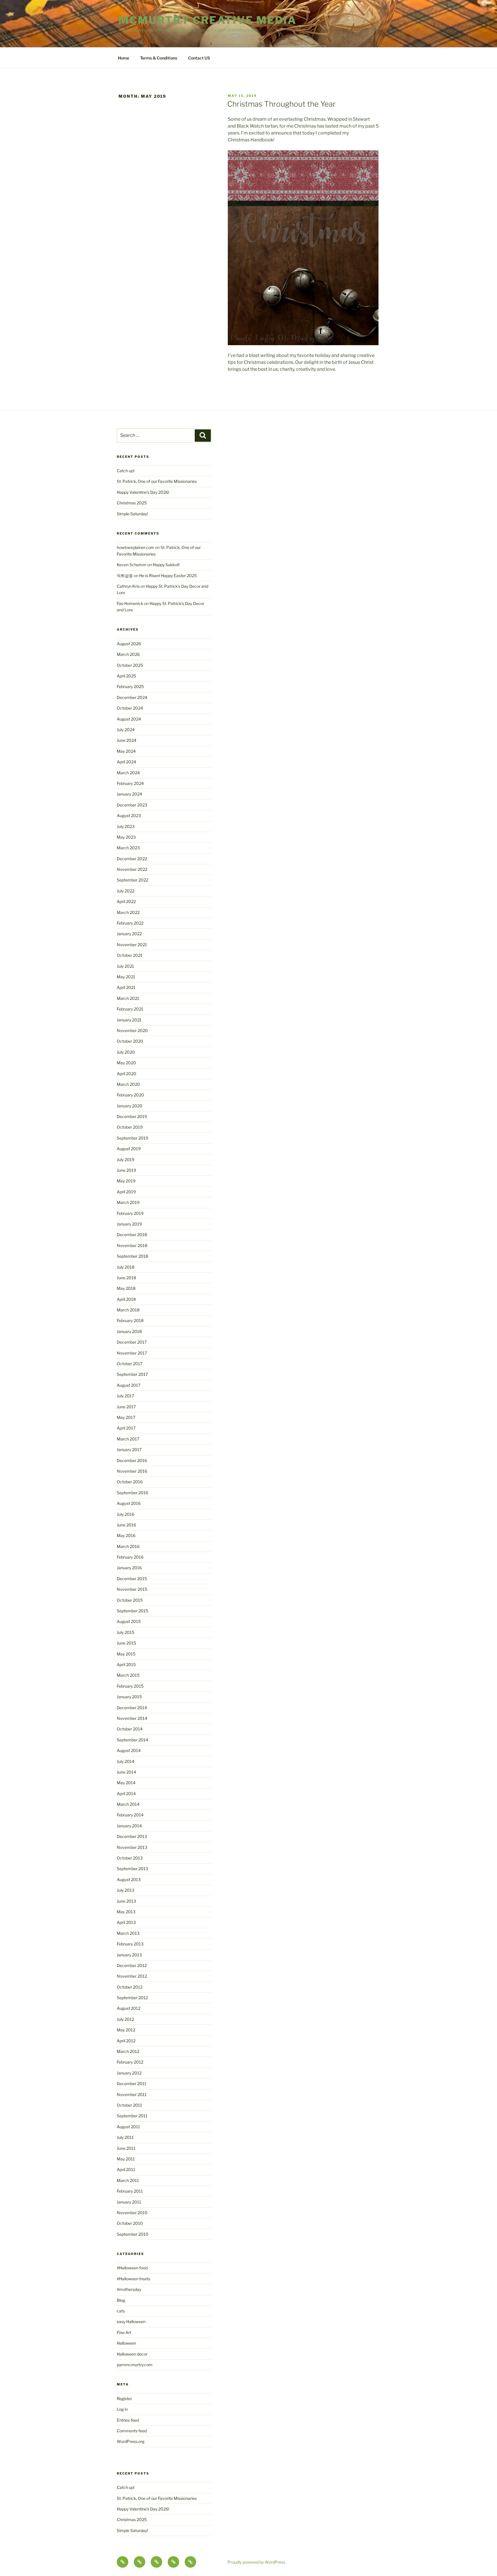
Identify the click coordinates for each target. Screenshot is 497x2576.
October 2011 (129, 2105)
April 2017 (126, 1428)
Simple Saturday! (132, 514)
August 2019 (129, 1149)
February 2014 (130, 1815)
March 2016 (128, 1546)
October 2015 (130, 1600)
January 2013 (129, 1955)
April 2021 (126, 987)
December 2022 (132, 859)
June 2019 (126, 1170)
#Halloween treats (133, 2279)
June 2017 (126, 1407)
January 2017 (129, 1450)
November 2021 (132, 945)
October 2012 (130, 1987)
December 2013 (132, 1836)
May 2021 (126, 977)
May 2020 (126, 1063)
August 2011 (128, 2127)
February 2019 (130, 1213)
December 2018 (132, 1235)
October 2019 (130, 1127)
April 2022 (126, 901)
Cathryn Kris (128, 586)
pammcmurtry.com (135, 2365)
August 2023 (129, 816)
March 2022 (128, 912)
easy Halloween (131, 2322)
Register (124, 2399)
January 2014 (129, 1826)
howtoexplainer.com (135, 547)
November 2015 (132, 1589)
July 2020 (126, 1052)
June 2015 (126, 1643)
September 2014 (132, 1740)
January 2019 (129, 1224)
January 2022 (129, 934)
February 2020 (130, 1095)
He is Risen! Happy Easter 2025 (168, 576)
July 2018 (126, 1267)
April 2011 (126, 2169)
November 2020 (132, 1030)
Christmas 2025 (132, 503)
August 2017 (129, 1385)
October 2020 (130, 1041)
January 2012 (129, 2073)
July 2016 (126, 1514)
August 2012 (129, 2008)
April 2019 (126, 1192)
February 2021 (130, 1009)
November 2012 (132, 1976)
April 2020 (127, 1074)
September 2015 (132, 1611)
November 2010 (132, 2213)
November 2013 (132, 1847)
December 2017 (132, 1342)
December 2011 (132, 2084)
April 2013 (126, 1922)
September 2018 (132, 1256)
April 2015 (126, 1664)
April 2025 (126, 676)
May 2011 (126, 2159)
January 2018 (129, 1331)
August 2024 (129, 719)
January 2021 (129, 1020)
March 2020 (128, 1084)
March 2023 (128, 848)
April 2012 (126, 2041)
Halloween (126, 2343)
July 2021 (125, 966)
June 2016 (126, 1525)
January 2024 (129, 794)
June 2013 (126, 1901)
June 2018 (126, 1278)
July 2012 (125, 2019)
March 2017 (128, 1439)
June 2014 (126, 1772)
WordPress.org (131, 2441)
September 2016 (132, 1493)
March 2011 (128, 2180)
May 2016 (126, 1535)
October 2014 (130, 1729)
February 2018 (130, 1320)
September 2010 (133, 2234)
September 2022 (132, 880)
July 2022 (126, 891)
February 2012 (130, 2062)
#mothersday (129, 2289)
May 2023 (126, 837)
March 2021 (128, 998)
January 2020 (130, 1106)
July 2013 (126, 1890)
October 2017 (130, 1364)
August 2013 (129, 1879)
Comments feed (132, 2431)
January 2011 (129, 2202)
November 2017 (132, 1353)
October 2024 (130, 708)
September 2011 (132, 2116)
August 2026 (129, 644)
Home (124, 58)
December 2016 (132, 1460)
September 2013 (132, 1869)
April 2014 (126, 1794)
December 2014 (132, 1708)
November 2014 (132, 1718)
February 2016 (130, 1557)
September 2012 (132, 1998)
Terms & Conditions (159, 58)
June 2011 (126, 2148)
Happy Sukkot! (166, 565)
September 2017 (132, 1374)
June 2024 (127, 740)
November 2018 (132, 1245)
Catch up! (126, 471)
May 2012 (126, 2030)
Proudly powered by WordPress (256, 2562)
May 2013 (126, 1912)
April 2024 (126, 762)
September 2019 (132, 1138)
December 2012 (132, 1965)
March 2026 (128, 654)
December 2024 (132, 697)
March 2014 (128, 1804)
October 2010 (130, 2223)
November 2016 (132, 1471)
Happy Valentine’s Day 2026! (143, 492)
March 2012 (128, 2051)
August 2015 (129, 1621)
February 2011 (130, 2191)
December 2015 (132, 1579)
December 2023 (132, 805)
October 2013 (130, 1858)
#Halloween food (132, 2268)
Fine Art (124, 2332)
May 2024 (126, 751)
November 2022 (132, 869)
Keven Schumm (132, 565)
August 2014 (129, 1750)
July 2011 (125, 2137)
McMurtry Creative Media (208, 20)
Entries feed (128, 2420)
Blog (121, 2300)
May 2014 (126, 1783)
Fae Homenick (130, 603)
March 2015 (128, 1675)
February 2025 (130, 686)
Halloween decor (132, 2354)
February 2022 (130, 923)
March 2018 (128, 1310)
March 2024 (128, 773)
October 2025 (130, 665)
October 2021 (130, 955)
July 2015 (126, 1632)
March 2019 (128, 1202)
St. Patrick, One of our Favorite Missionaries (157, 481)
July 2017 (125, 1396)
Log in (122, 2409)
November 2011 (132, 2094)
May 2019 (126, 1181)
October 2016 (130, 1482)
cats (121, 2311)
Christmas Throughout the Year (281, 104)
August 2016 (129, 1503)
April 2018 (126, 1299)
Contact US (199, 58)
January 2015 (129, 1697)
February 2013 (130, 1944)
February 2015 (130, 1686)
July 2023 (126, 826)
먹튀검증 (125, 576)
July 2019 (126, 1160)
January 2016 (129, 1568)
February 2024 (130, 783)
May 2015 (126, 1654)
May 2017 (126, 1417)
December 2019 (132, 1116)
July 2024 (126, 730)
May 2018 (126, 1288)
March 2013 (128, 1933)
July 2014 (126, 1761)
